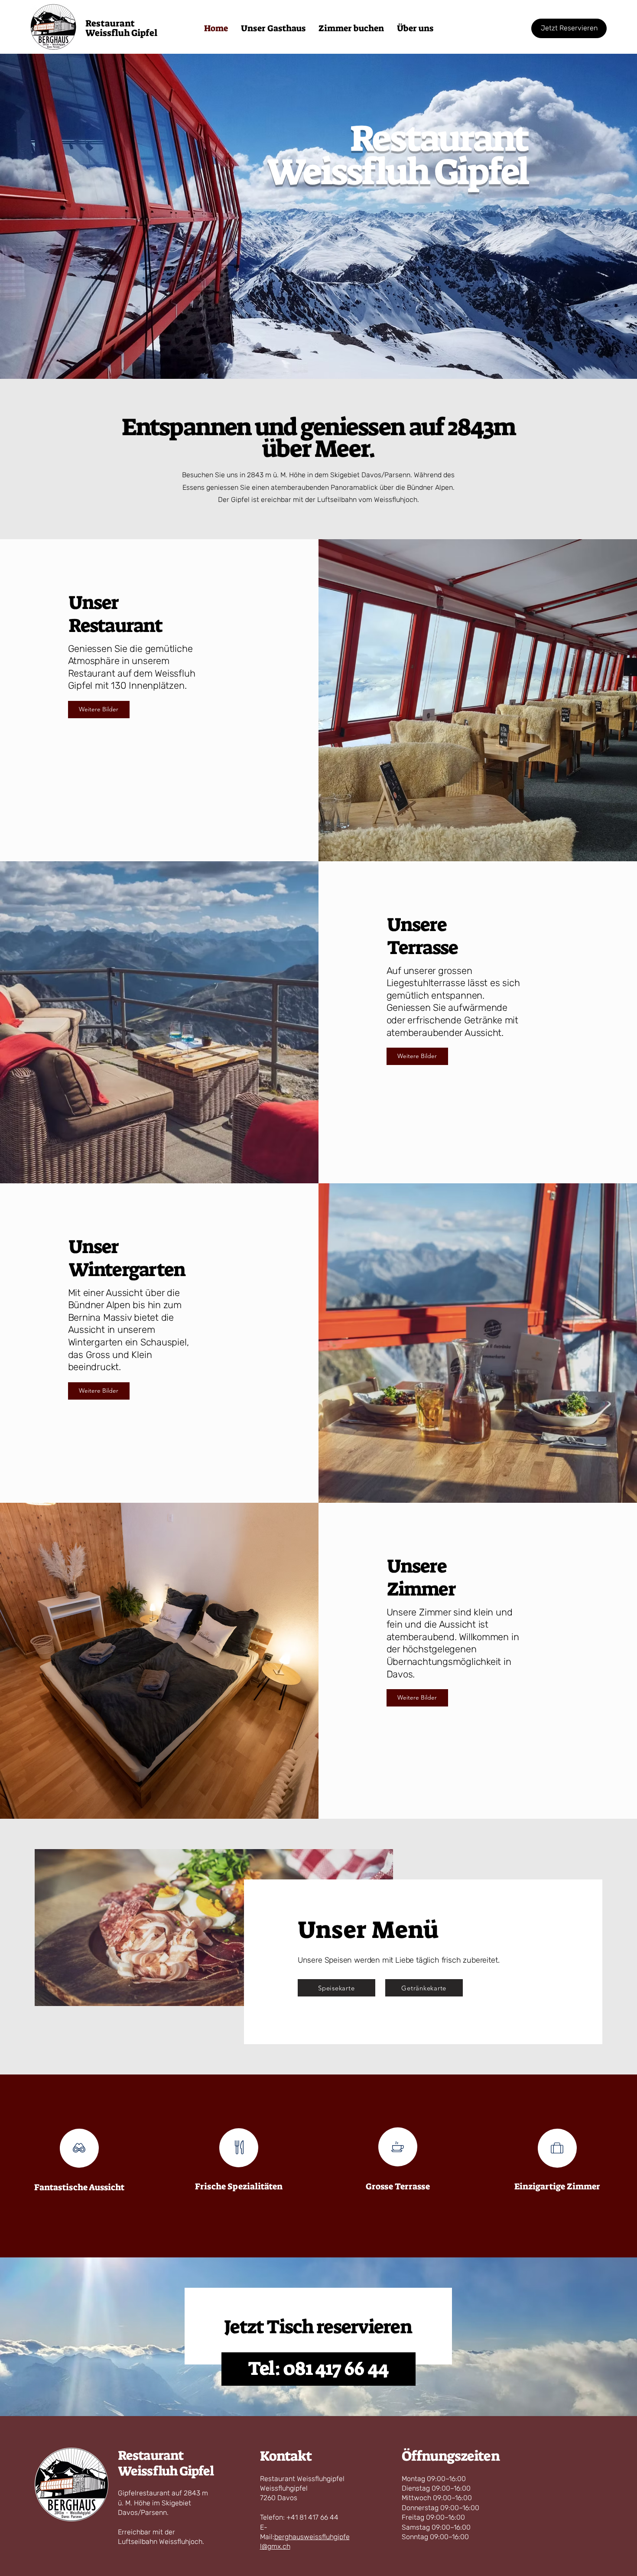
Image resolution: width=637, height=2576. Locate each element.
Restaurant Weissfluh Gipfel (166, 2463)
